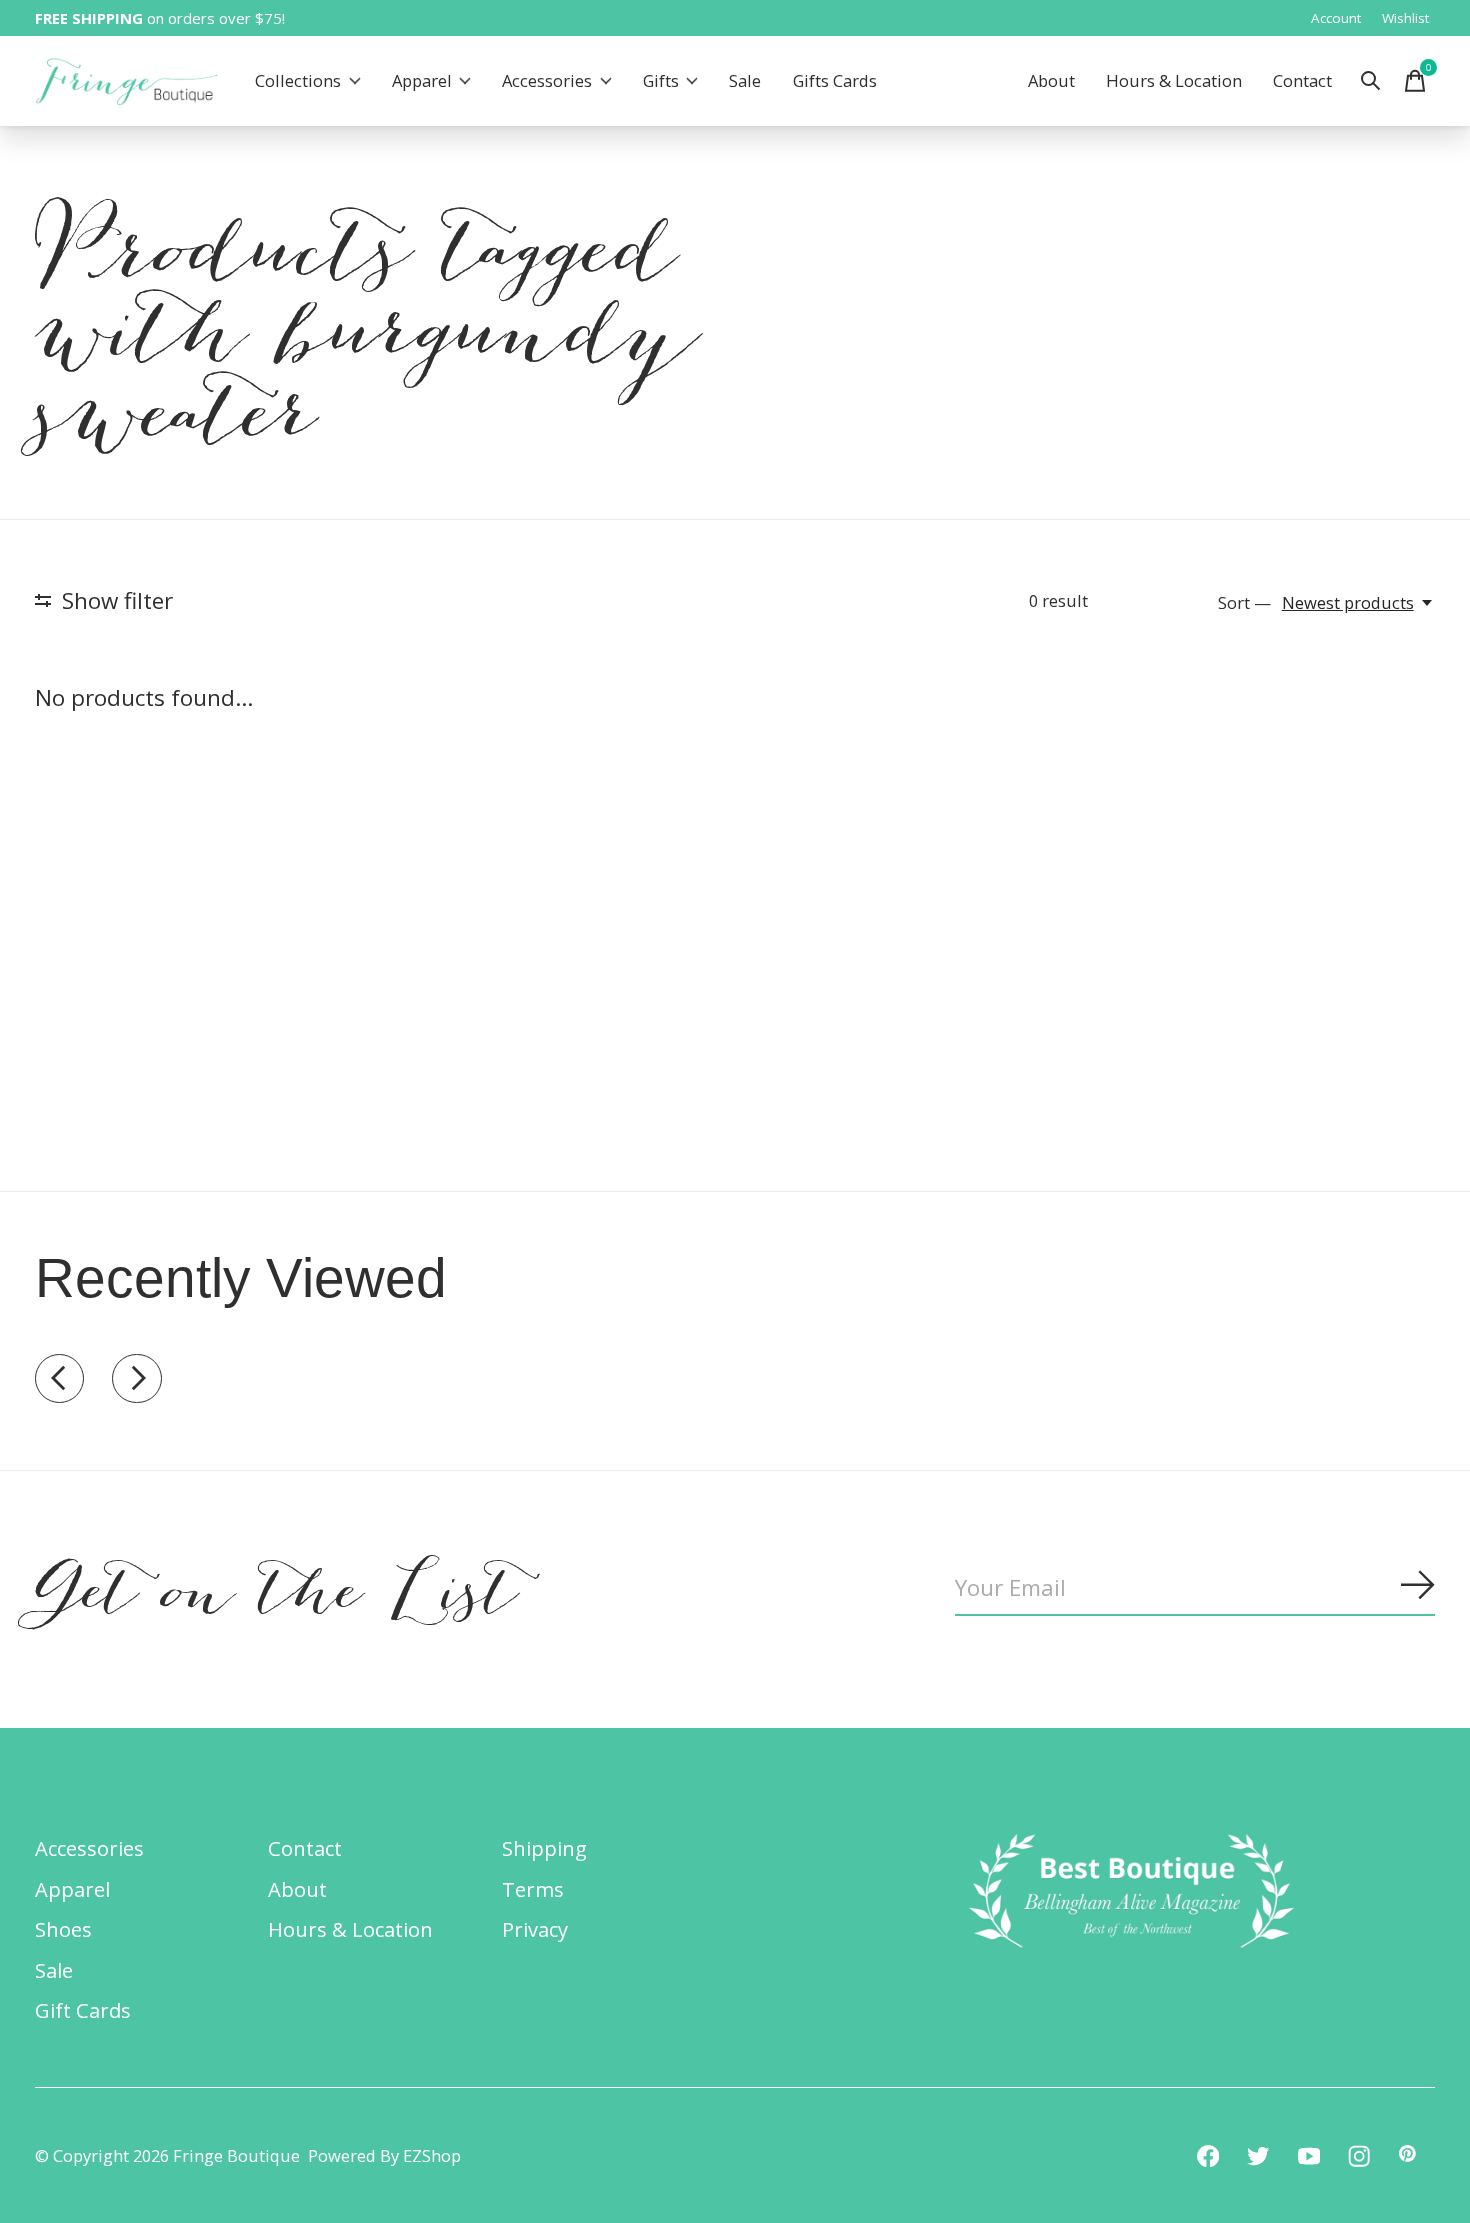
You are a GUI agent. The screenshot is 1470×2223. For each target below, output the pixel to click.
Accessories (547, 81)
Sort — (1244, 602)
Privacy (535, 1929)
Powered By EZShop (384, 2155)
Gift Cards (83, 2010)
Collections (298, 81)
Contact (1302, 81)
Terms (533, 1889)
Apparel (422, 81)
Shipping (544, 1848)
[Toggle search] (1371, 81)
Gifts (661, 81)
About (1051, 81)
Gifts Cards (835, 81)
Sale (745, 81)
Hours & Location (1174, 81)
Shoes (63, 1929)
